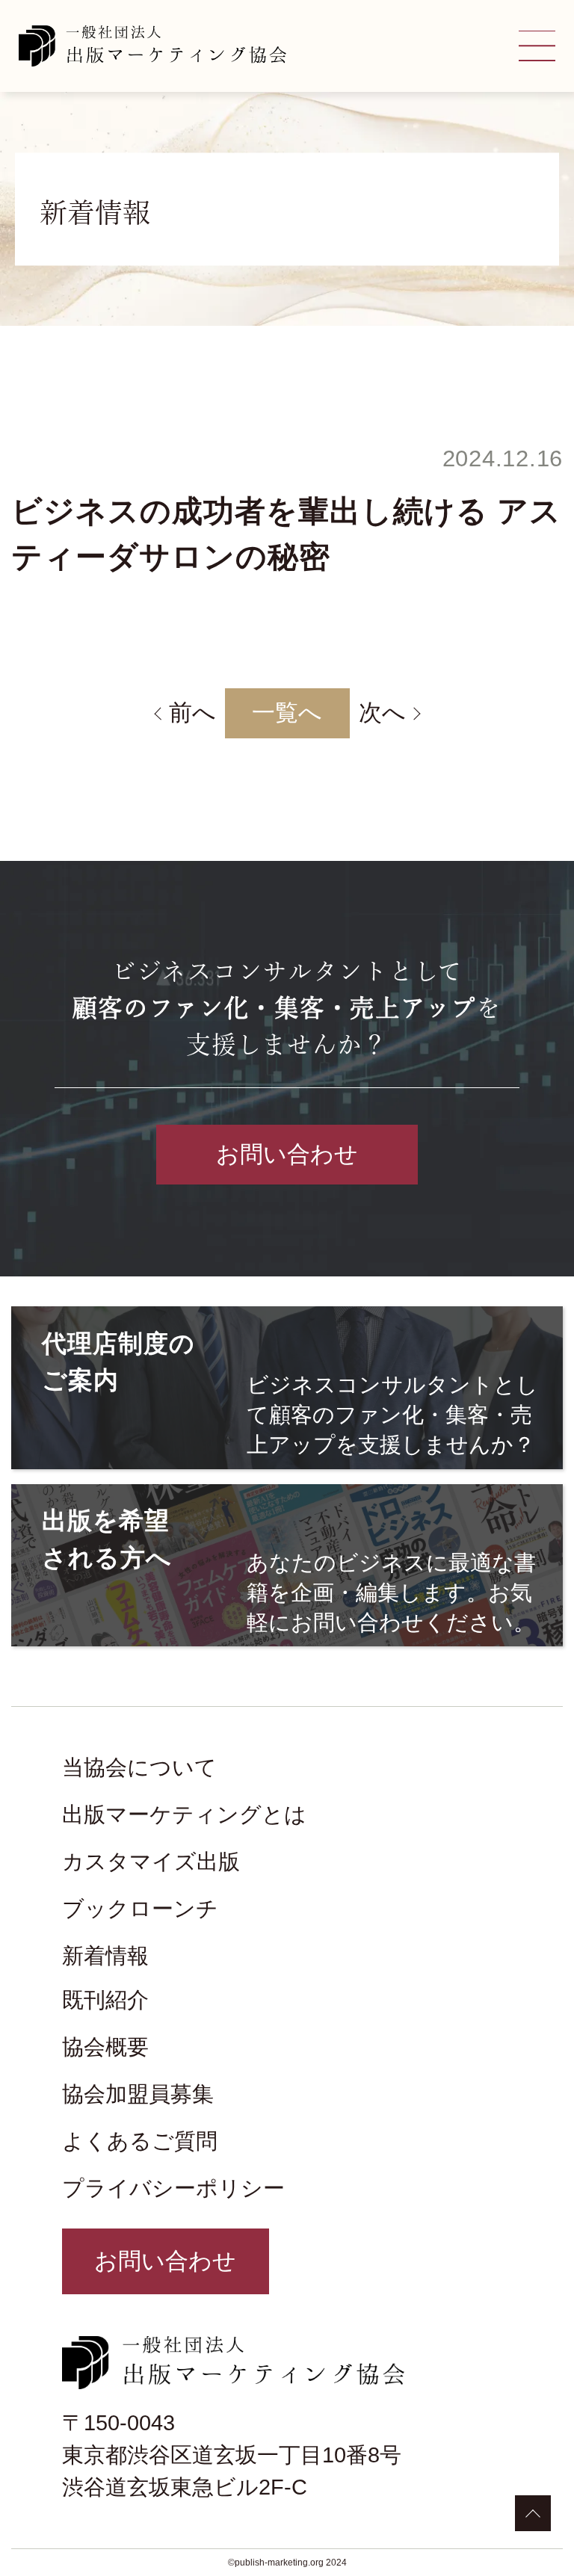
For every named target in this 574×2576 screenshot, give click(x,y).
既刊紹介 (105, 2000)
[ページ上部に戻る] (533, 2513)
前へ (192, 713)
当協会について (139, 1767)
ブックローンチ (140, 1909)
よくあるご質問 (140, 2141)
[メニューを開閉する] (537, 46)
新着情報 (105, 1956)
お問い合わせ (287, 1154)
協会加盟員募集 (138, 2094)
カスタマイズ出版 (151, 1862)
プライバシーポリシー (173, 2188)
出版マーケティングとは (184, 1814)
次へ (382, 713)
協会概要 (105, 2047)
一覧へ (287, 713)
